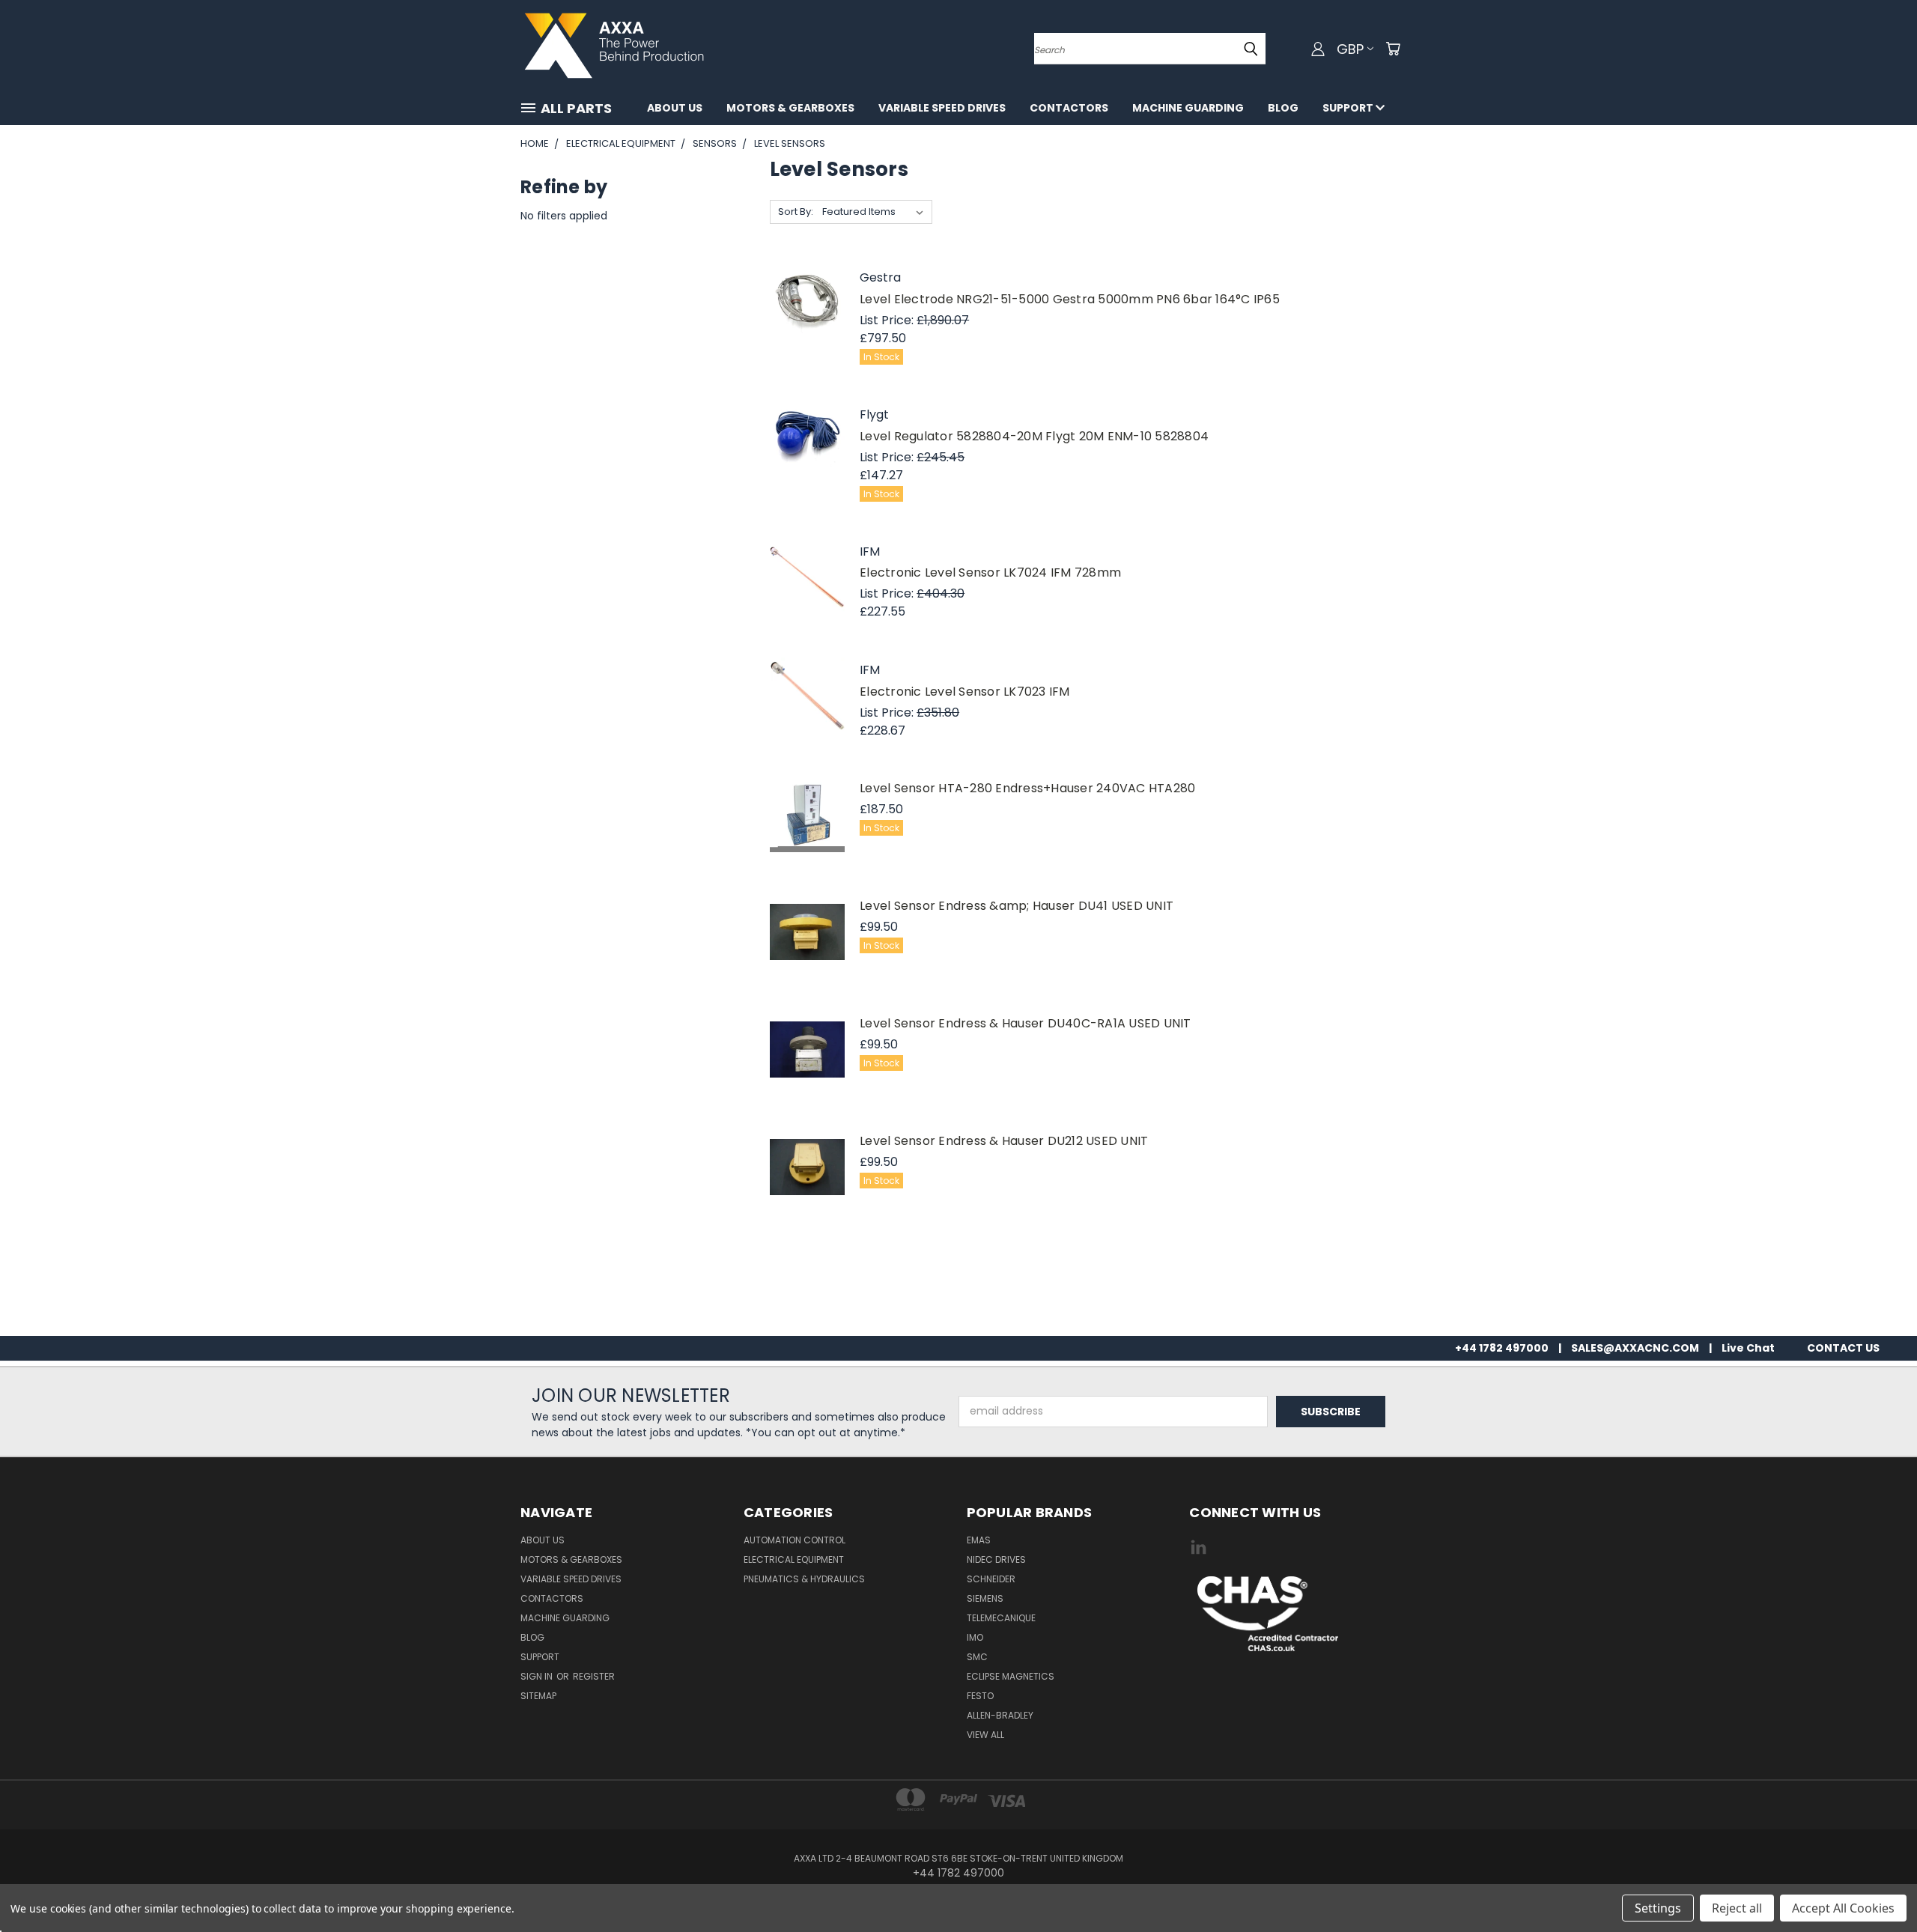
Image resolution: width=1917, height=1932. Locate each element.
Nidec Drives (996, 1559)
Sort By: (796, 212)
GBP (1350, 49)
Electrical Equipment (794, 1559)
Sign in (538, 1676)
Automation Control (795, 1540)
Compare (807, 276)
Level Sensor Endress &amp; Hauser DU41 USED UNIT (1017, 906)
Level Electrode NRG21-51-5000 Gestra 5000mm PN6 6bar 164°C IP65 (1070, 299)
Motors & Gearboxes (790, 108)
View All (985, 1735)
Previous (1878, 1885)
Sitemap (538, 1696)
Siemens (985, 1598)
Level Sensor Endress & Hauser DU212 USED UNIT (1004, 1141)
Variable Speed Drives (942, 108)
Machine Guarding (1188, 108)
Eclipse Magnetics (1011, 1676)
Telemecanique (1001, 1618)
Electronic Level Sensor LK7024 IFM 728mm (990, 572)
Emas (979, 1540)
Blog (1283, 108)
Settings (1658, 1908)
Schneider (991, 1579)
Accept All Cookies (1843, 1908)
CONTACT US (1843, 1348)
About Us (675, 108)
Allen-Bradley (1000, 1715)
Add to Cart (807, 321)
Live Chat (1748, 1348)
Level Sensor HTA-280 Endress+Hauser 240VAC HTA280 (1027, 788)
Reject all (1737, 1908)
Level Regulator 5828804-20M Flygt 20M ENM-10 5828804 (1034, 436)
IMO (975, 1637)
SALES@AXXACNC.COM (1635, 1348)
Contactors (1069, 108)
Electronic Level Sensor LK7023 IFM (965, 692)
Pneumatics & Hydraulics (804, 1579)
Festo (980, 1696)
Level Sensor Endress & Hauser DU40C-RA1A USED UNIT (1026, 1023)
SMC (977, 1657)
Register (594, 1676)
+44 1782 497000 (1502, 1348)
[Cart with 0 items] (1393, 49)
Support (1349, 108)
